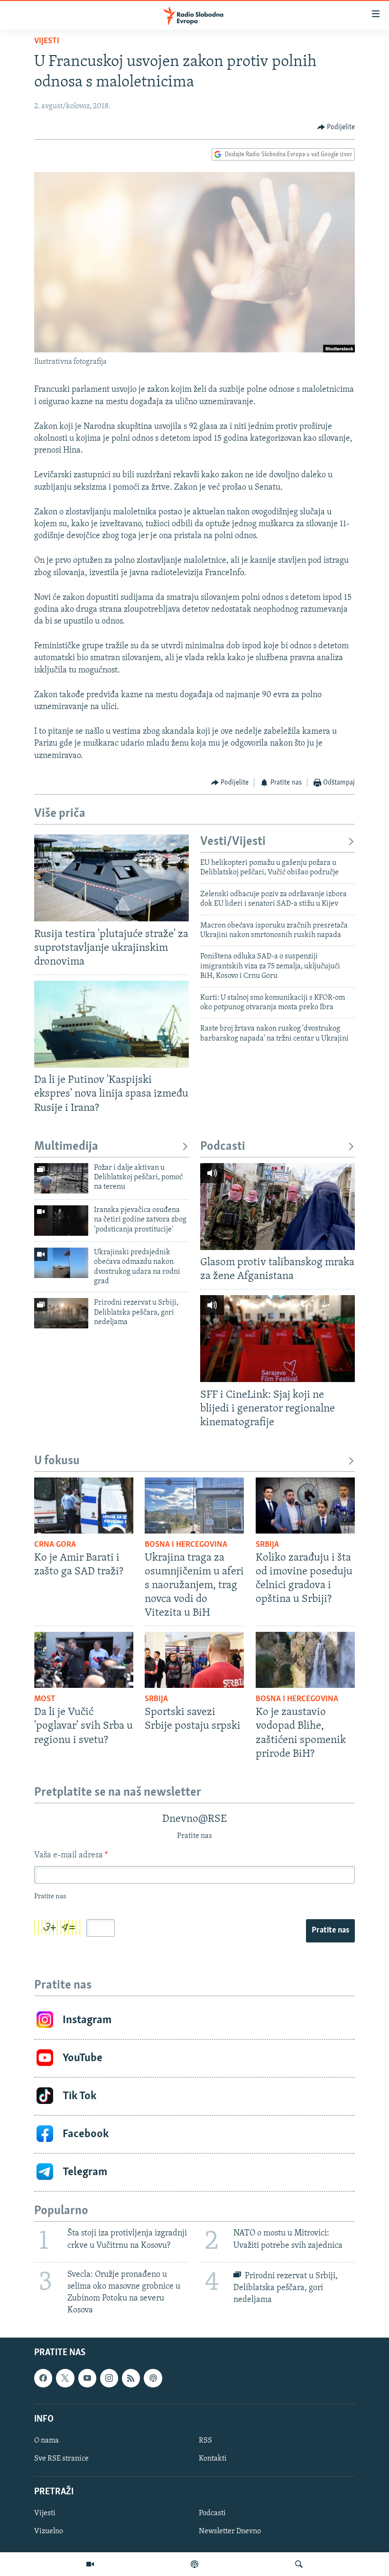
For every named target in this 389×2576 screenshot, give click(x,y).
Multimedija (66, 1147)
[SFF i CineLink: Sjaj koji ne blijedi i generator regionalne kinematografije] (278, 1339)
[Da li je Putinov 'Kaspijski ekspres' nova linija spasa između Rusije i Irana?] (111, 1024)
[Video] (90, 2564)
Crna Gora (55, 1545)
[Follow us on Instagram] (109, 2378)
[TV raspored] (153, 2378)
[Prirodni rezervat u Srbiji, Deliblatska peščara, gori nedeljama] (61, 1313)
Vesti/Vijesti (233, 842)
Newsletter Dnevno (230, 2531)
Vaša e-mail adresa (71, 1856)
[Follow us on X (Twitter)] (65, 2378)
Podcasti (223, 1147)
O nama (46, 2441)
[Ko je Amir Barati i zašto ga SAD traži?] (84, 1506)
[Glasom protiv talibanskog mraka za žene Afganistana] (278, 1207)
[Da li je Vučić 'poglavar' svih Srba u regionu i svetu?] (84, 1660)
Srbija (267, 1545)
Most (45, 1699)
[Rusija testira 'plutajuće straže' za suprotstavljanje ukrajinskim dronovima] (111, 878)
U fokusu (57, 1461)
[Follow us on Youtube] (87, 2378)
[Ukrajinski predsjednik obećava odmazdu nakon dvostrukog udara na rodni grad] (61, 1263)
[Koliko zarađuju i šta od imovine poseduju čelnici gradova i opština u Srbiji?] (305, 1506)
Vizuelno (49, 2531)
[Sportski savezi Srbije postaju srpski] (194, 1660)
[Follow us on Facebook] (43, 2378)
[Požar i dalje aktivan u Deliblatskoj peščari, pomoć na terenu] (61, 1178)
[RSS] (131, 2378)
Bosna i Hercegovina (186, 1545)
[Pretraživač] (299, 2564)
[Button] (336, 127)
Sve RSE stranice (61, 2459)
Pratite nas (330, 1931)
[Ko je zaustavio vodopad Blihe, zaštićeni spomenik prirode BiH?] (305, 1660)
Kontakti (213, 2459)
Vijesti (47, 41)
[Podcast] (194, 2564)
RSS (205, 2441)
